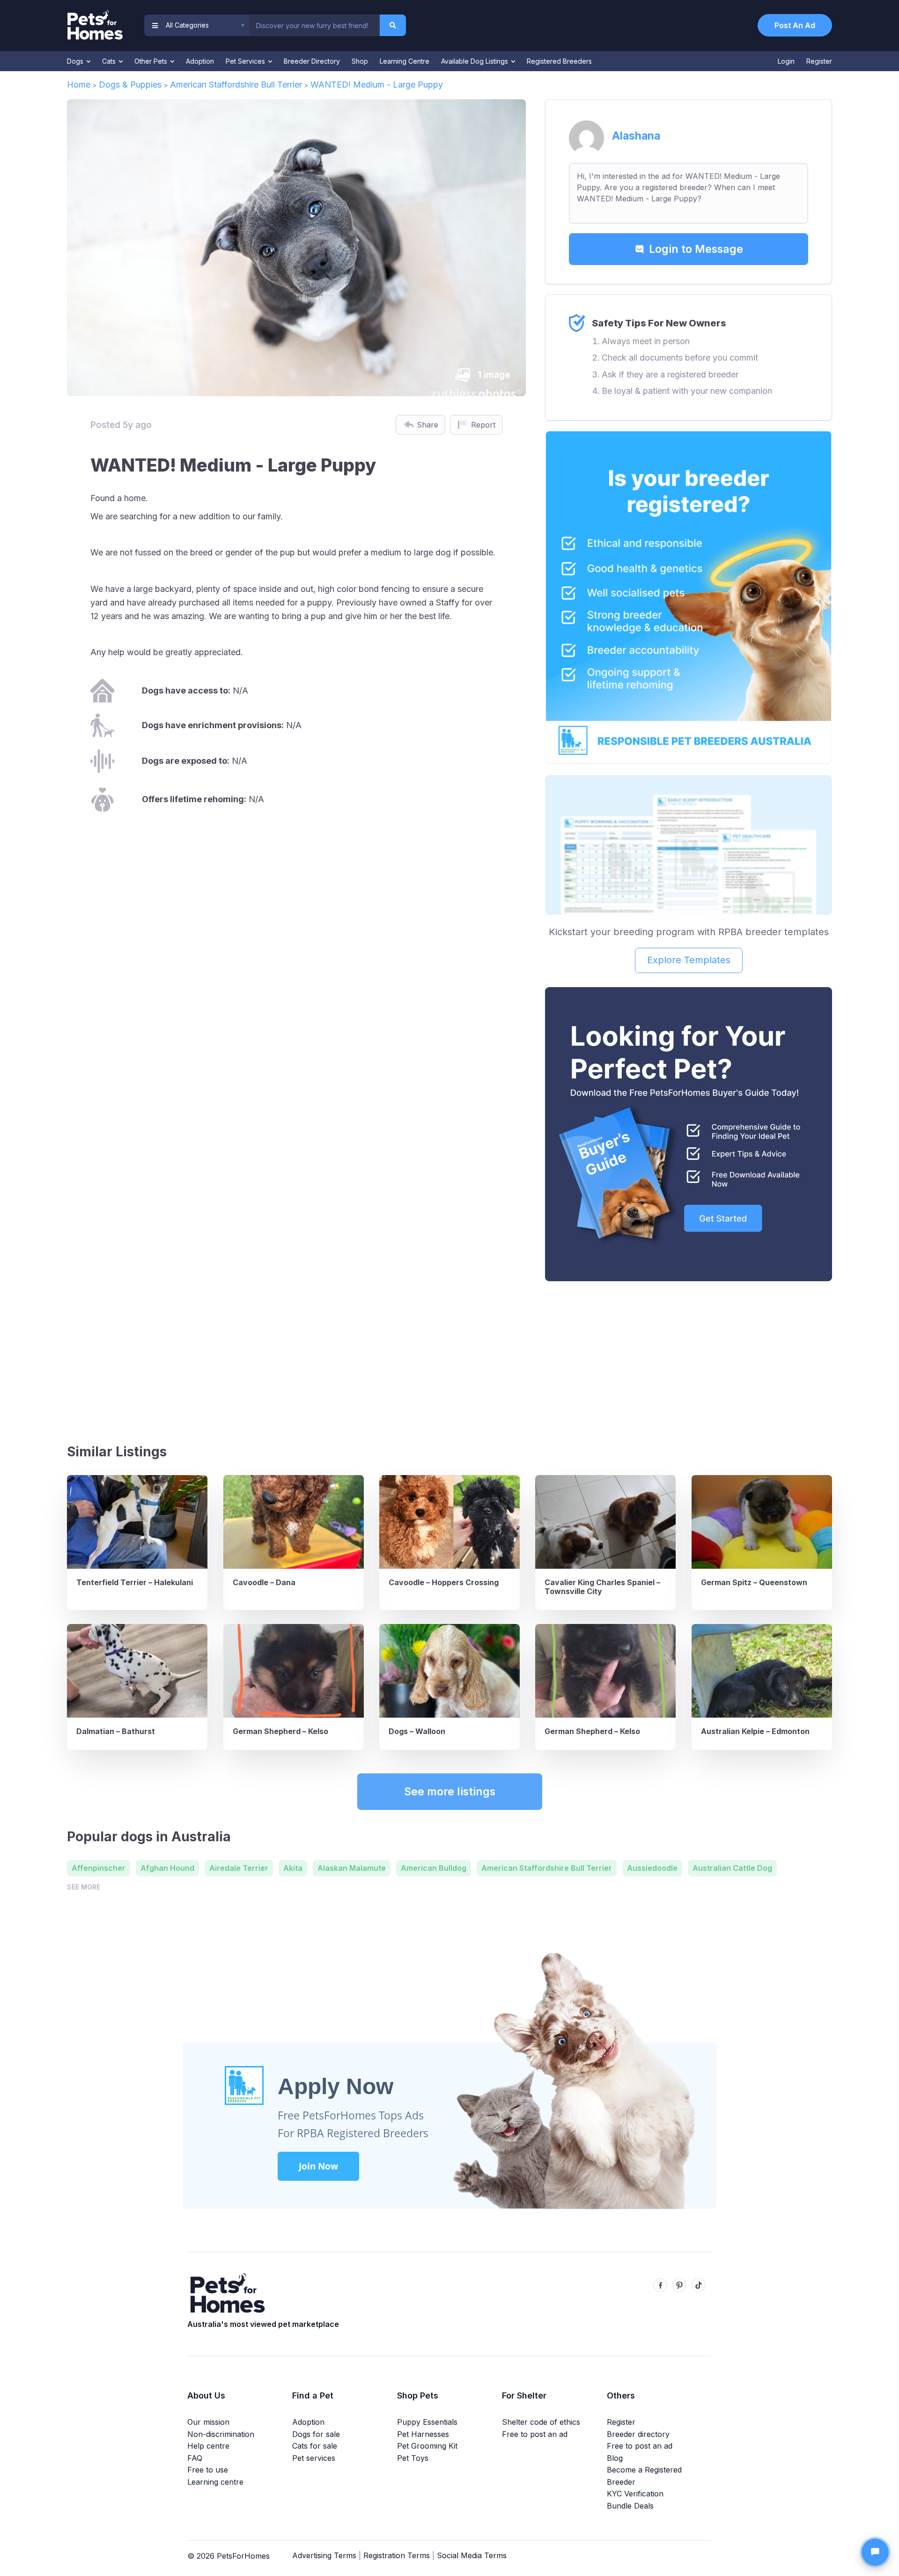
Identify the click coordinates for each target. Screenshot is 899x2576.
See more (84, 1887)
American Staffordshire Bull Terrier (236, 85)
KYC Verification (635, 2494)
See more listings (450, 1792)
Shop (360, 61)
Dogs (76, 61)
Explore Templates (689, 960)
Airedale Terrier (239, 1868)
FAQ (195, 2458)
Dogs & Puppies (130, 85)
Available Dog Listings (475, 61)
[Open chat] (875, 2552)
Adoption (200, 61)
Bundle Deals (630, 2506)
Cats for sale (315, 2446)
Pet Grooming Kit (427, 2446)
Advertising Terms (324, 2555)
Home (79, 85)
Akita (293, 1868)
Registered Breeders (559, 61)
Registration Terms (397, 2555)
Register (819, 61)
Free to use (208, 2470)
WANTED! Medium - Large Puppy (377, 85)
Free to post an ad (535, 2434)
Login (786, 61)
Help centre (208, 2446)
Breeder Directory (312, 61)
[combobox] (314, 25)
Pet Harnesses (423, 2434)
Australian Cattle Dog (732, 1868)
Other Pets (152, 61)
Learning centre (215, 2482)
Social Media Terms (472, 2555)
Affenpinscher (99, 1868)
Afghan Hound (167, 1868)
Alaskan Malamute (352, 1868)
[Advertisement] (689, 1358)
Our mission (208, 2422)
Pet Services (246, 61)
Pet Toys (413, 2458)
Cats (110, 61)
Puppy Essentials (427, 2422)
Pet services (314, 2458)
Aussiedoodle (652, 1868)
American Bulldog (434, 1868)
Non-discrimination (221, 2434)
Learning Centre (405, 61)
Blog (615, 2458)
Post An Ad (795, 25)
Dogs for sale (316, 2434)
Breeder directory (638, 2434)
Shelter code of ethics (541, 2422)
